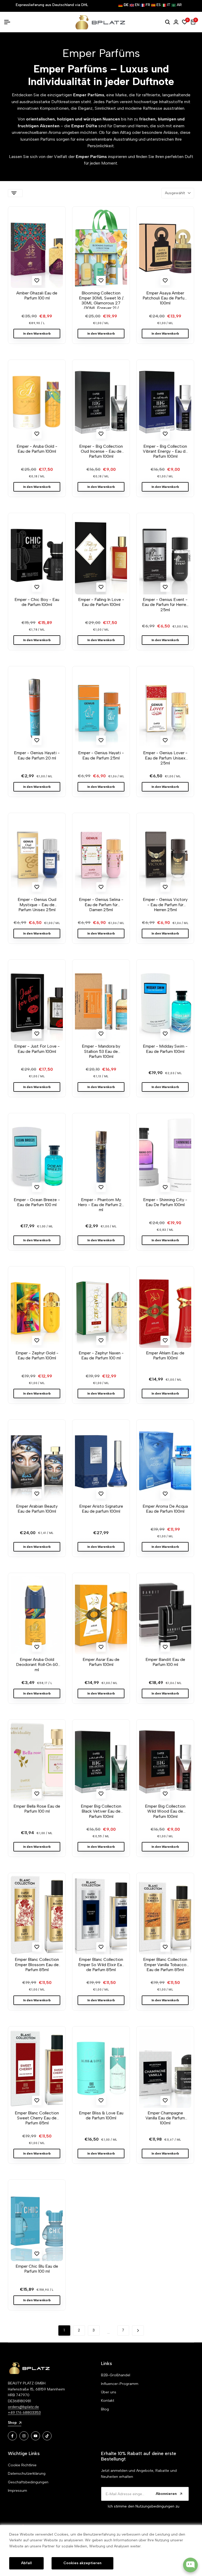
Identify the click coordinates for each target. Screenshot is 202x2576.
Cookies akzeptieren (82, 2563)
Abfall (26, 2563)
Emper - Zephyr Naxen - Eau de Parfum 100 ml (101, 1355)
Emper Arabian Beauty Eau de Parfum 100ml (37, 1509)
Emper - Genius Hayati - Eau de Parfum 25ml (101, 755)
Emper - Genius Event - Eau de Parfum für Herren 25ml (165, 605)
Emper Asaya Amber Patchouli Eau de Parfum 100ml (165, 298)
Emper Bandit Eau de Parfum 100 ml (165, 1662)
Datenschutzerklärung (27, 2474)
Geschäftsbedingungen (28, 2482)
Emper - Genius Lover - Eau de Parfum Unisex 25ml (165, 758)
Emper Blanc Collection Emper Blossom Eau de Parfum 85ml (37, 1964)
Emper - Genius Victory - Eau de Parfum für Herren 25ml (165, 904)
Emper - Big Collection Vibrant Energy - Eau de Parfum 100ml (165, 451)
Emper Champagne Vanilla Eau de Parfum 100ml (165, 2118)
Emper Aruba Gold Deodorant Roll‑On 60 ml (37, 1664)
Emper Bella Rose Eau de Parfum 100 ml (37, 1809)
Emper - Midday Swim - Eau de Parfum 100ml (165, 1049)
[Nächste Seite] (138, 2330)
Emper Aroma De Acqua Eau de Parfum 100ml (165, 1509)
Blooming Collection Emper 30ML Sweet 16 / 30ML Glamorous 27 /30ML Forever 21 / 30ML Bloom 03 (101, 300)
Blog (105, 2409)
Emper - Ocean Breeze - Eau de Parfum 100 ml (37, 1202)
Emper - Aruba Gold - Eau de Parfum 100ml (37, 449)
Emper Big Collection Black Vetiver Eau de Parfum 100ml (101, 1811)
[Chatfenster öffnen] (190, 2565)
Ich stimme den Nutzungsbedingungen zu (144, 2506)
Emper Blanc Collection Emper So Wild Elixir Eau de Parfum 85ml (101, 1964)
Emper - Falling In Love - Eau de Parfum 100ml (101, 602)
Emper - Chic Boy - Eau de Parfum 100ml (37, 602)
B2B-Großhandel (116, 2375)
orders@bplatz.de (23, 2407)
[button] (37, 281)
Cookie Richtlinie (22, 2465)
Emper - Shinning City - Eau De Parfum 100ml (165, 1202)
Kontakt (108, 2401)
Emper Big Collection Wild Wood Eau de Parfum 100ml (165, 1811)
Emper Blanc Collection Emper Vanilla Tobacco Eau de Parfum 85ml (165, 1964)
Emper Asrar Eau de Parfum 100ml (101, 1662)
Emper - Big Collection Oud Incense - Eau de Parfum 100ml (101, 451)
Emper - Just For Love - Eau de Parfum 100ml (37, 1049)
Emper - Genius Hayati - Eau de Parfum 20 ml (37, 755)
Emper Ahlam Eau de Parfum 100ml (165, 1355)
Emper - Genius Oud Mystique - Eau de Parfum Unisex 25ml (37, 904)
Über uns (109, 2392)
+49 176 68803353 (24, 2413)
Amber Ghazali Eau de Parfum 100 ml (37, 295)
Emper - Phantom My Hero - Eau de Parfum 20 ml (101, 1205)
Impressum (17, 2491)
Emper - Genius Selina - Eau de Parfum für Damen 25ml (101, 904)
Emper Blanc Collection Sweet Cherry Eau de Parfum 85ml (37, 2118)
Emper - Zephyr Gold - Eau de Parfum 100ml (37, 1355)
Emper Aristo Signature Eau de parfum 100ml (101, 1509)
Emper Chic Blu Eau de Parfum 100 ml (37, 2269)
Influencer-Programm (120, 2384)
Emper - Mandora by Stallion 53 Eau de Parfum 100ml (101, 1051)
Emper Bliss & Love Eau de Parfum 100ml (101, 2115)
